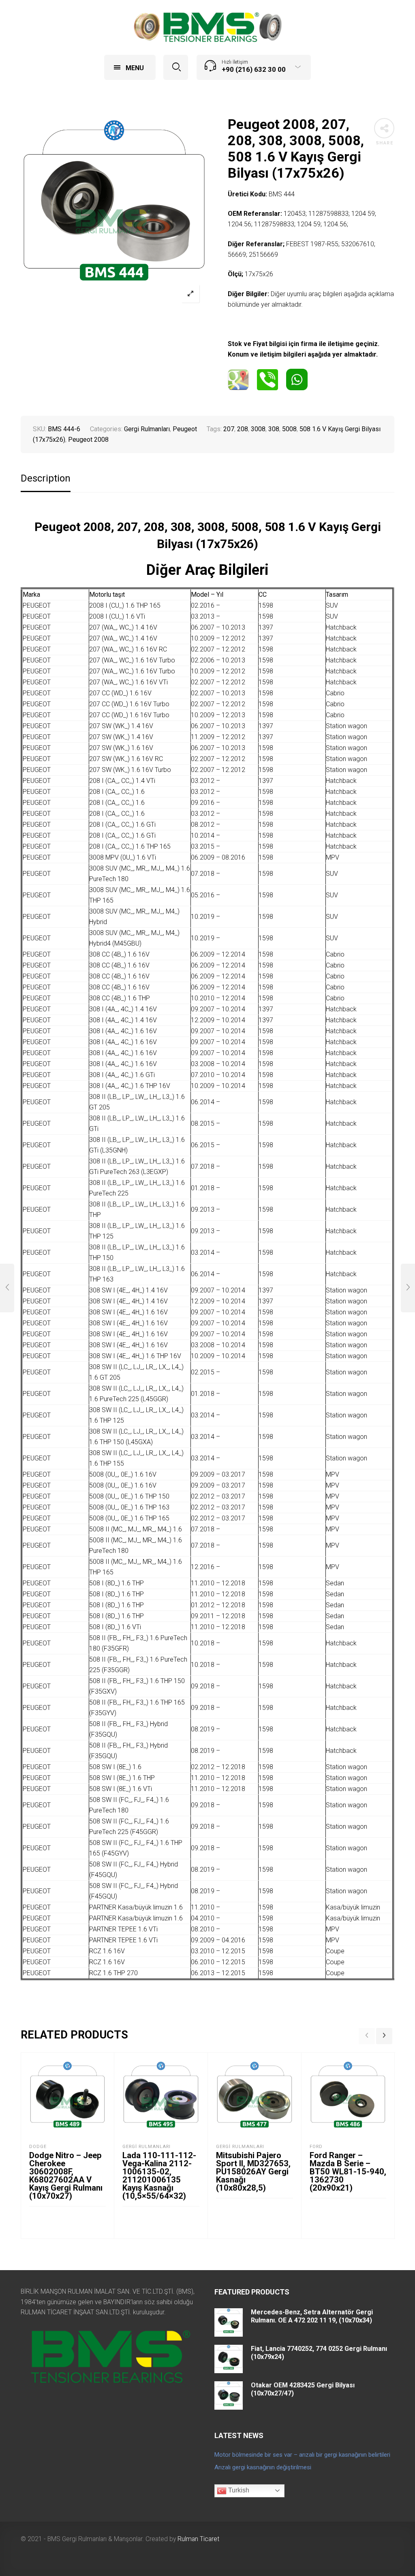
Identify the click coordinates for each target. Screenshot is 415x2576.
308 (274, 429)
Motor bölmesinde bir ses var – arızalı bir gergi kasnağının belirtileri (302, 2455)
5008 (289, 429)
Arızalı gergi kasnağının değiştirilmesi (263, 2467)
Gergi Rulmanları (147, 429)
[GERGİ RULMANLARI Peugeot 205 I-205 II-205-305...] (408, 1288)
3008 (258, 429)
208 (243, 429)
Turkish (238, 2490)
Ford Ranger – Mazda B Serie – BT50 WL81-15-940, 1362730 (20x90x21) (348, 2172)
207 (229, 429)
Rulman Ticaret (198, 2539)
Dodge (38, 2147)
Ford (316, 2147)
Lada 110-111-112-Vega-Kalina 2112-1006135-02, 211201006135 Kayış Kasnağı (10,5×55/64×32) (159, 2176)
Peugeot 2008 (88, 440)
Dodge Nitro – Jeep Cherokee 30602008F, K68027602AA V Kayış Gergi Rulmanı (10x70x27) (66, 2176)
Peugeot (185, 429)
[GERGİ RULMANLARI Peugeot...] (7, 1288)
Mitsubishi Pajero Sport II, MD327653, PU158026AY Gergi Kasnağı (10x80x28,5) (253, 2172)
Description (46, 478)
